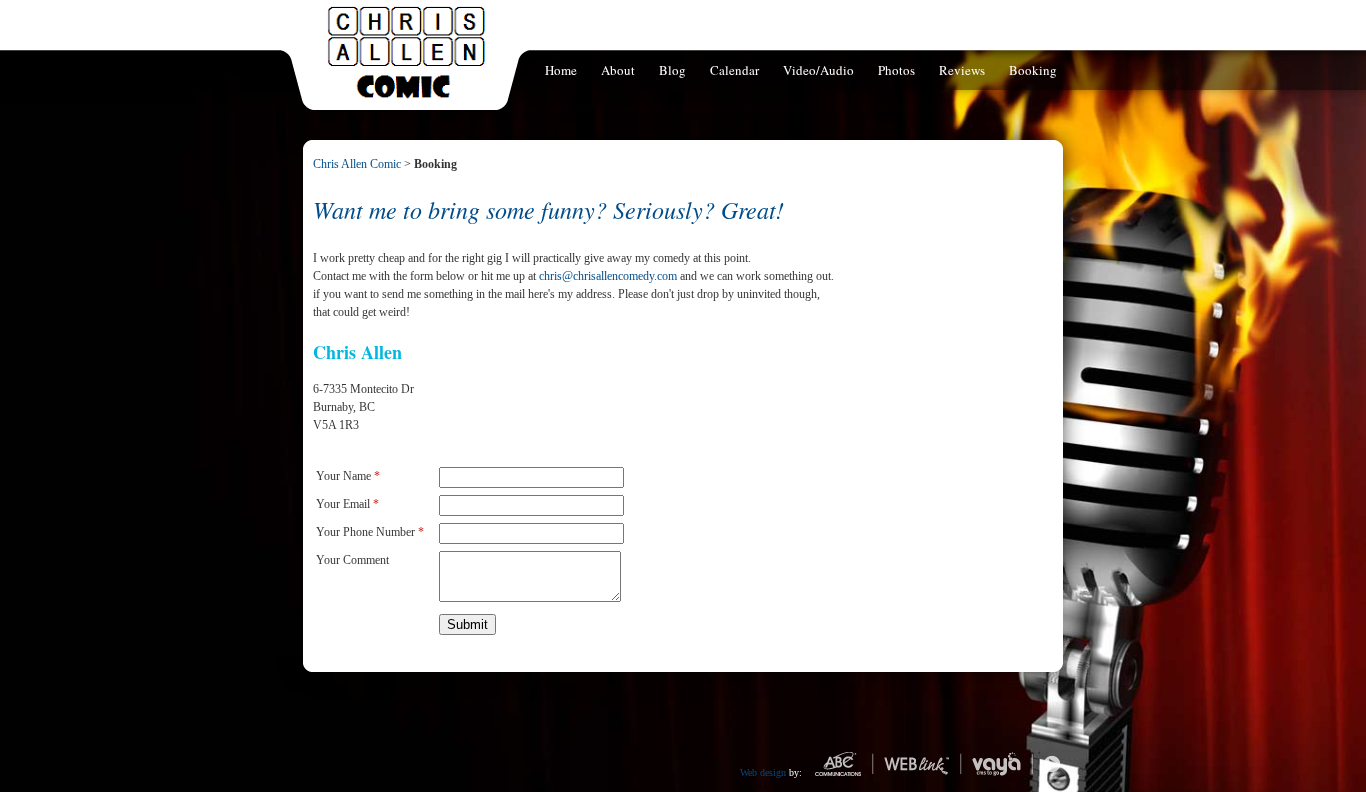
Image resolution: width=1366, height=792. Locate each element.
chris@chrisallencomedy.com (608, 276)
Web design (763, 772)
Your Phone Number (370, 532)
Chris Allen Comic (357, 164)
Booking (1033, 70)
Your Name (348, 476)
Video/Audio (818, 70)
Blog (672, 70)
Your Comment (352, 560)
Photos (896, 70)
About (618, 70)
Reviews (962, 70)
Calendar (734, 70)
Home (561, 70)
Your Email (347, 504)
